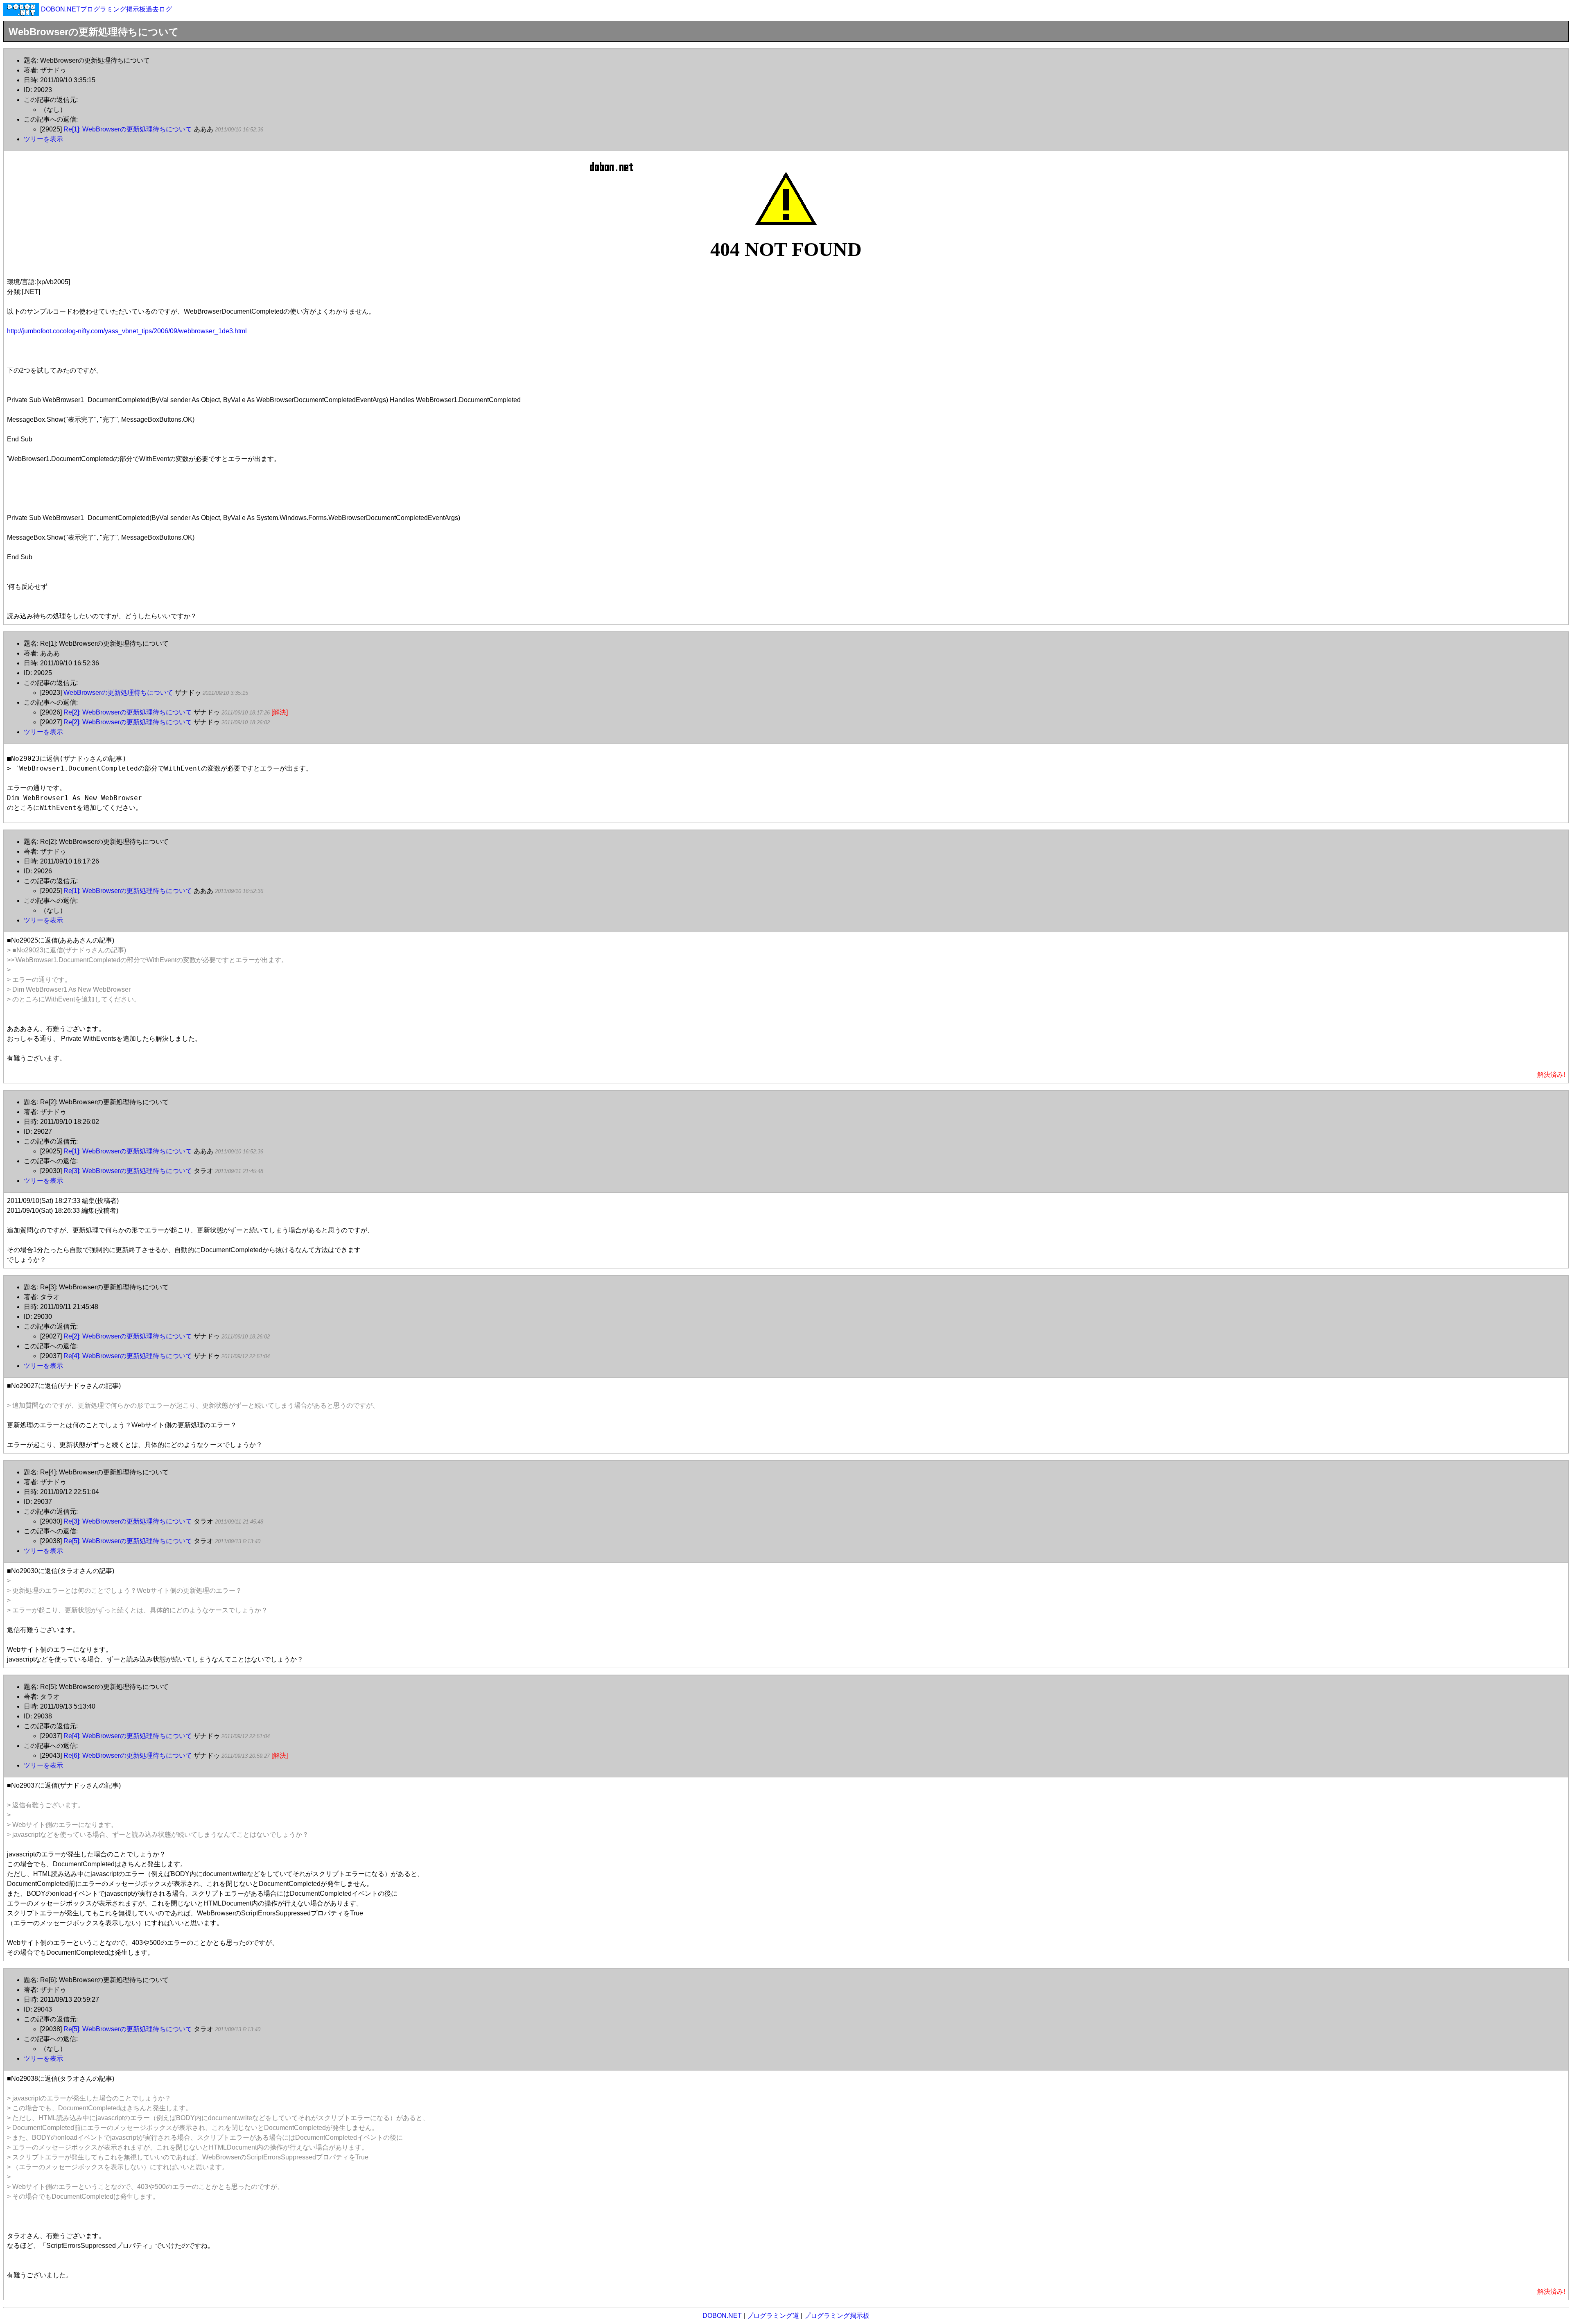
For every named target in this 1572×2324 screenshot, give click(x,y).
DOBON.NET (722, 2316)
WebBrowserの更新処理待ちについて (118, 693)
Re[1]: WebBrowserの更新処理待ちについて (128, 129)
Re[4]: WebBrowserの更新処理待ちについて (128, 1356)
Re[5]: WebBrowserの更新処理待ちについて (128, 1541)
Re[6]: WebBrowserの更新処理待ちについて (128, 1755)
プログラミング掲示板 (837, 2316)
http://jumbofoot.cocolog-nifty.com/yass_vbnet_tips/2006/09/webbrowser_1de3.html (127, 331)
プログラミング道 (773, 2316)
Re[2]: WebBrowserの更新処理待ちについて (128, 712)
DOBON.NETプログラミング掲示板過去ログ (106, 9)
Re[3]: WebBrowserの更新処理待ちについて (128, 1171)
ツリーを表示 (43, 139)
